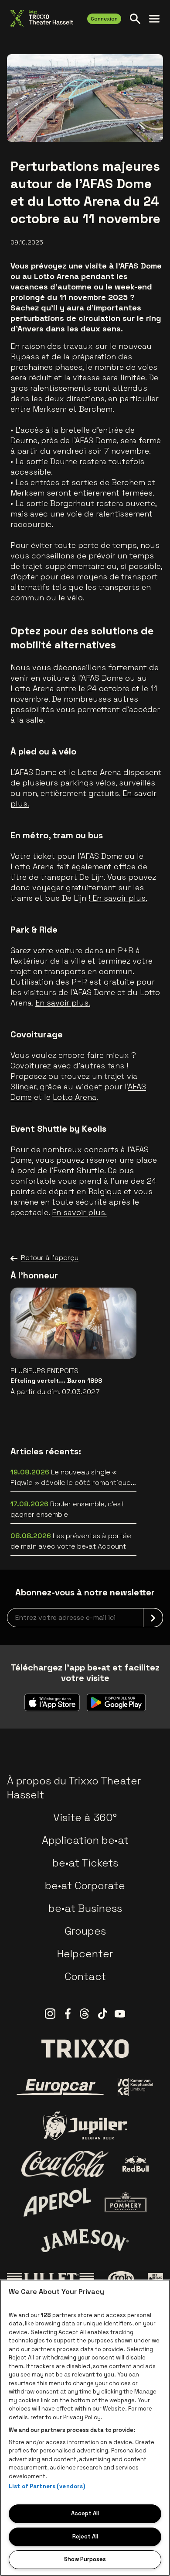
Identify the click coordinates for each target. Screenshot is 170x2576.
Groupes (85, 1931)
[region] (85, 2428)
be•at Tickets (85, 1863)
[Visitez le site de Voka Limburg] (136, 2087)
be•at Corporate (85, 1886)
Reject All (85, 2536)
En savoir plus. (119, 898)
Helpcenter (85, 1954)
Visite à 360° (85, 1817)
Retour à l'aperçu (50, 1258)
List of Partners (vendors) (47, 2486)
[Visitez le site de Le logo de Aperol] (57, 2202)
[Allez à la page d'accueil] (42, 18)
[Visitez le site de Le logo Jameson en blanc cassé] (85, 2241)
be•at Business (85, 1908)
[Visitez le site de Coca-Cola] (65, 2164)
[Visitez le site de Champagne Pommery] (126, 2202)
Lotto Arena (75, 1097)
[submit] (153, 1618)
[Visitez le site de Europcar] (60, 2087)
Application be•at (85, 1840)
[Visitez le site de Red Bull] (136, 2164)
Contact (85, 1976)
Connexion (104, 19)
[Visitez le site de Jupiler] (85, 2126)
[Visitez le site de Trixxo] (85, 2049)
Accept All (85, 2513)
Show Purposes (85, 2559)
